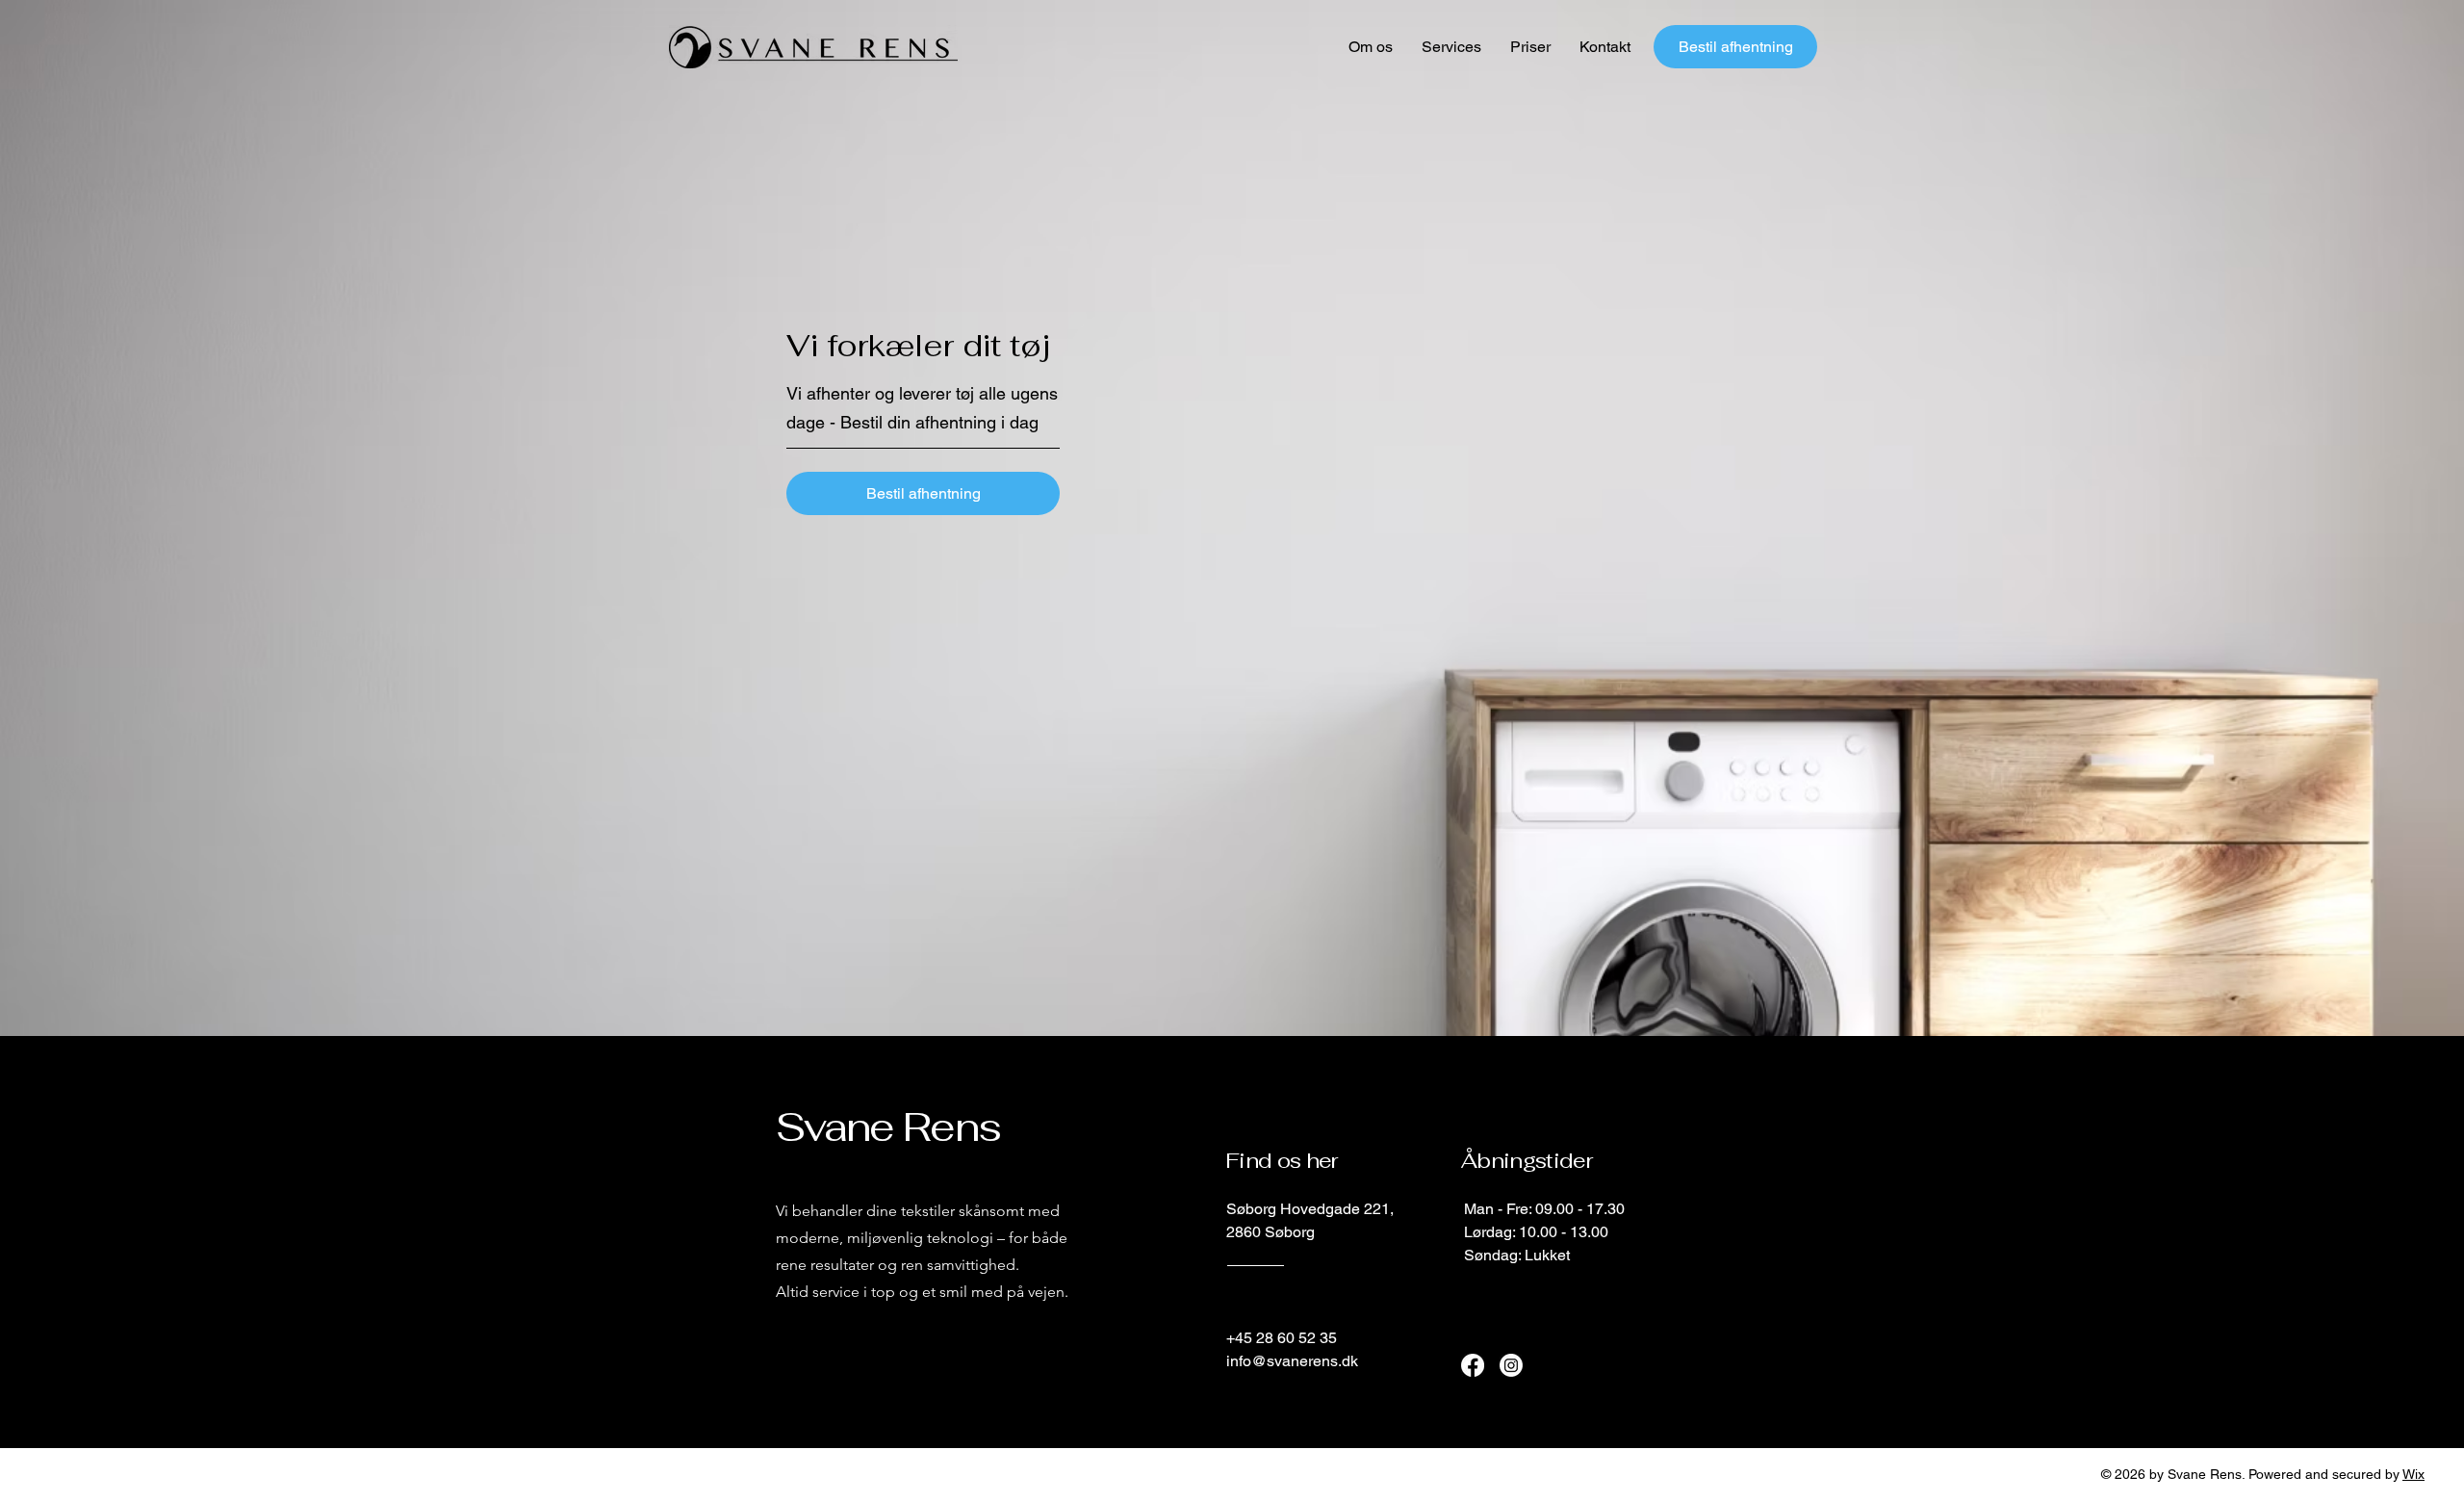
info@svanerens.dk (1292, 1361)
